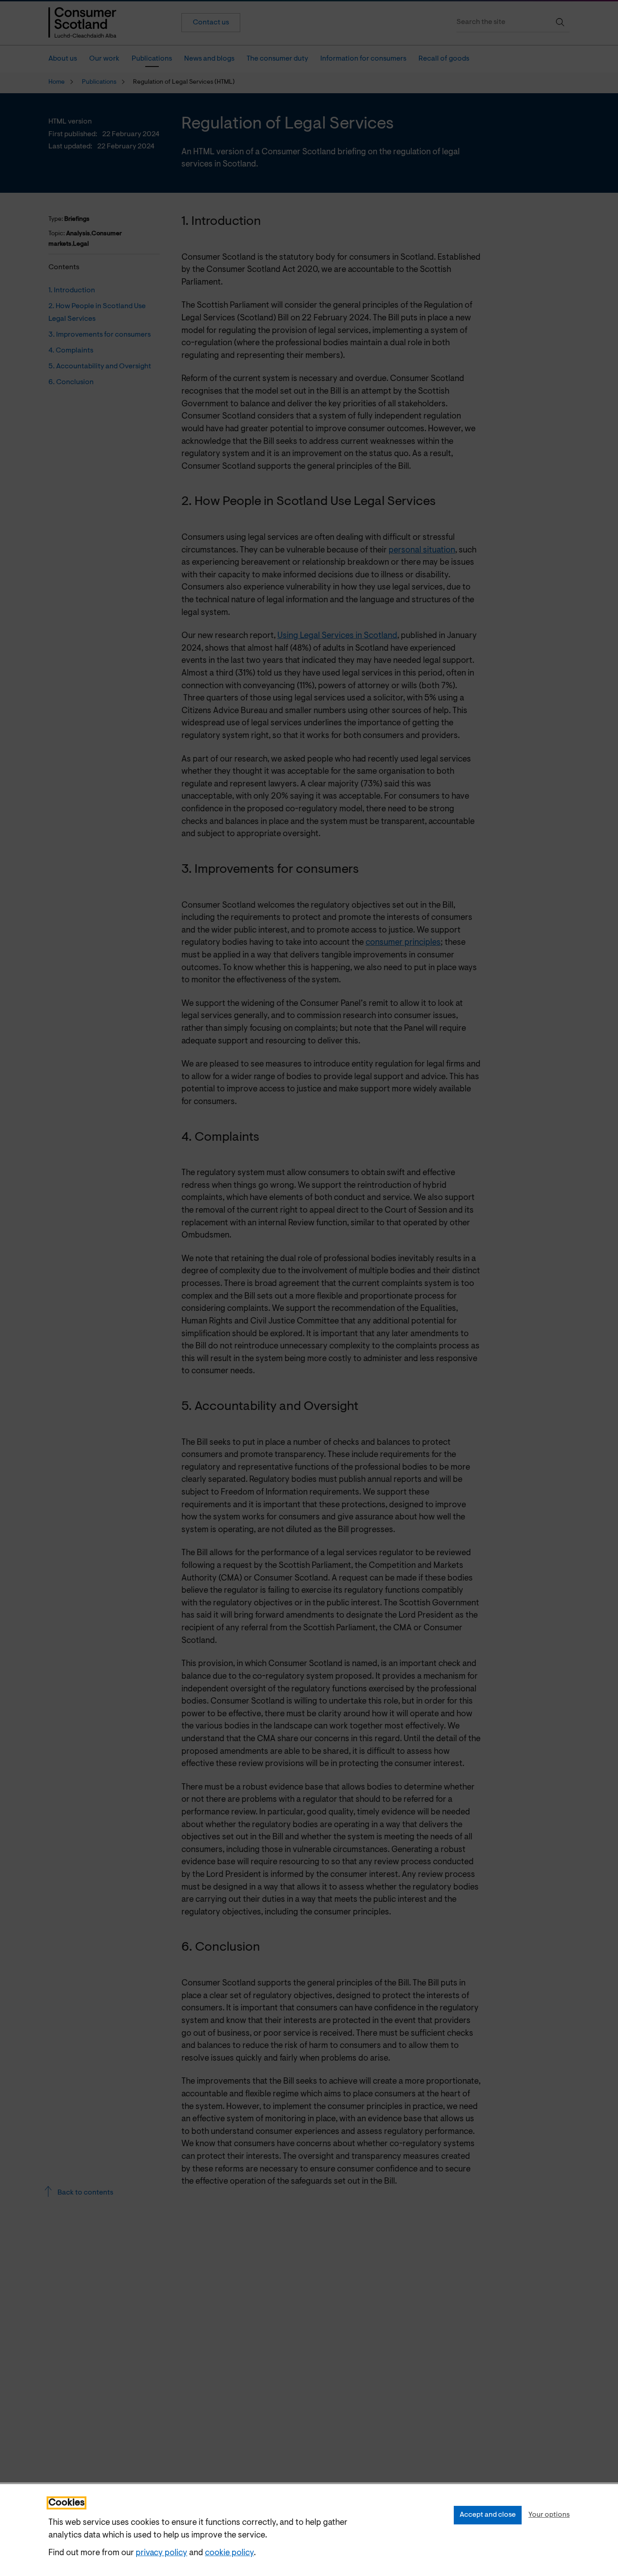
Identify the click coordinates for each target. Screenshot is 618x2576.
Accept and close (488, 2515)
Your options (549, 2515)
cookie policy (229, 2553)
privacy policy (162, 2553)
